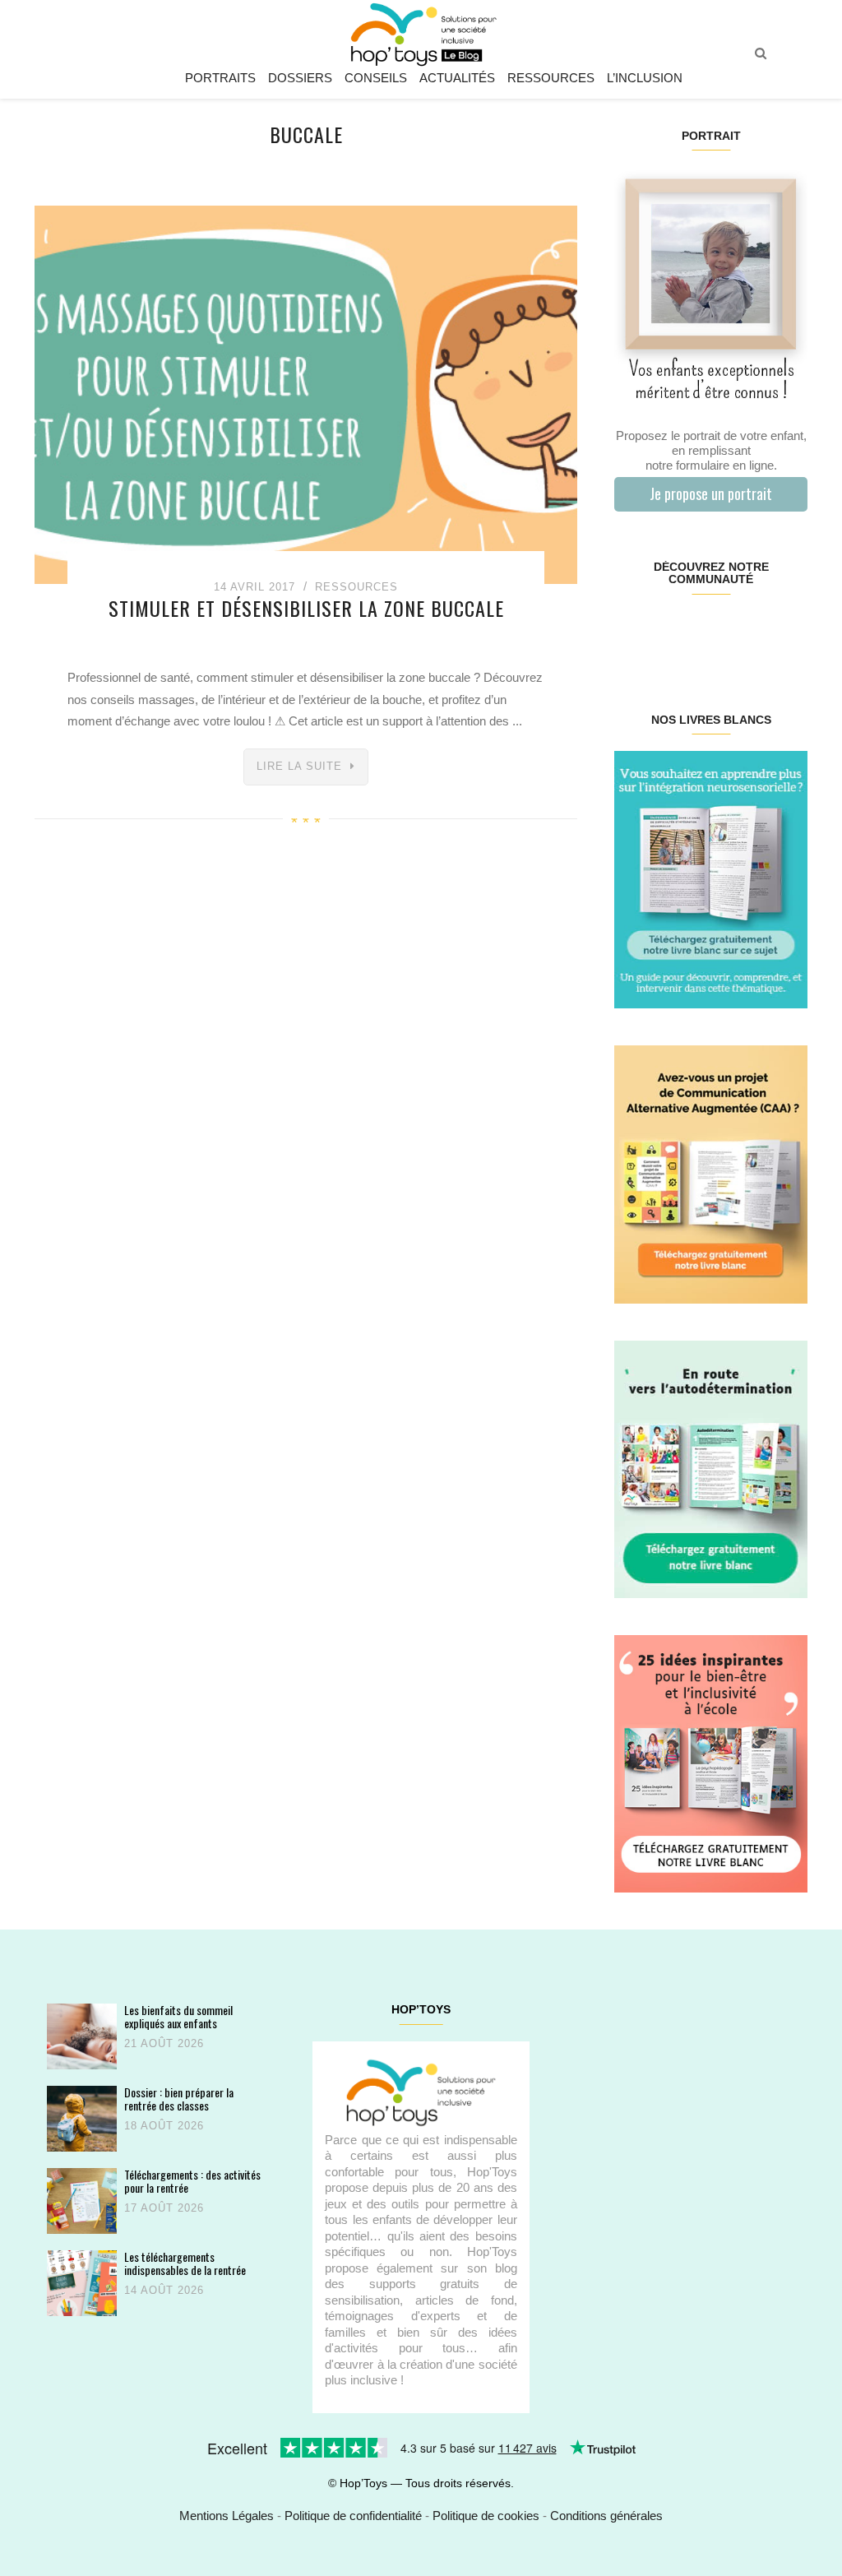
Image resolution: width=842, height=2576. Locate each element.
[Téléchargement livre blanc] (711, 879)
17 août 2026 (164, 2208)
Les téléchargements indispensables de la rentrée (185, 2263)
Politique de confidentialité (353, 2516)
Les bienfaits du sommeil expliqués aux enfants (178, 2016)
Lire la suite (299, 766)
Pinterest (694, 632)
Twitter (791, 632)
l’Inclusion (645, 78)
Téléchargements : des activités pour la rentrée (192, 2181)
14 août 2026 (164, 2290)
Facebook (630, 632)
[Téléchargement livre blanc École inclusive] (711, 1763)
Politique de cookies (486, 2516)
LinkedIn (726, 632)
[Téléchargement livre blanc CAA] (711, 1173)
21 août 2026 (164, 2043)
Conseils (376, 78)
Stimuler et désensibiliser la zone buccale (306, 608)
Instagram (662, 632)
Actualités (457, 78)
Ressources (551, 78)
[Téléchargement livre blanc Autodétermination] (711, 1468)
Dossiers (300, 78)
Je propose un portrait (711, 493)
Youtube (759, 632)
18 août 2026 (164, 2126)
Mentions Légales (227, 2516)
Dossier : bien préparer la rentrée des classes (179, 2099)
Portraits (220, 78)
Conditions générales (606, 2516)
